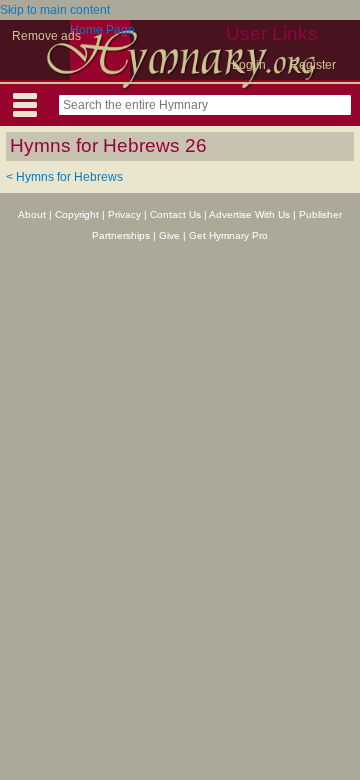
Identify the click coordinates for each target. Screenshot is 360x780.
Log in (249, 65)
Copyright (77, 214)
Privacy (124, 214)
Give (169, 235)
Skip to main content (55, 10)
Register (313, 65)
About (32, 214)
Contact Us (175, 214)
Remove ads (46, 36)
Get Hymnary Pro (228, 235)
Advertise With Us (249, 214)
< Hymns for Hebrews (64, 177)
